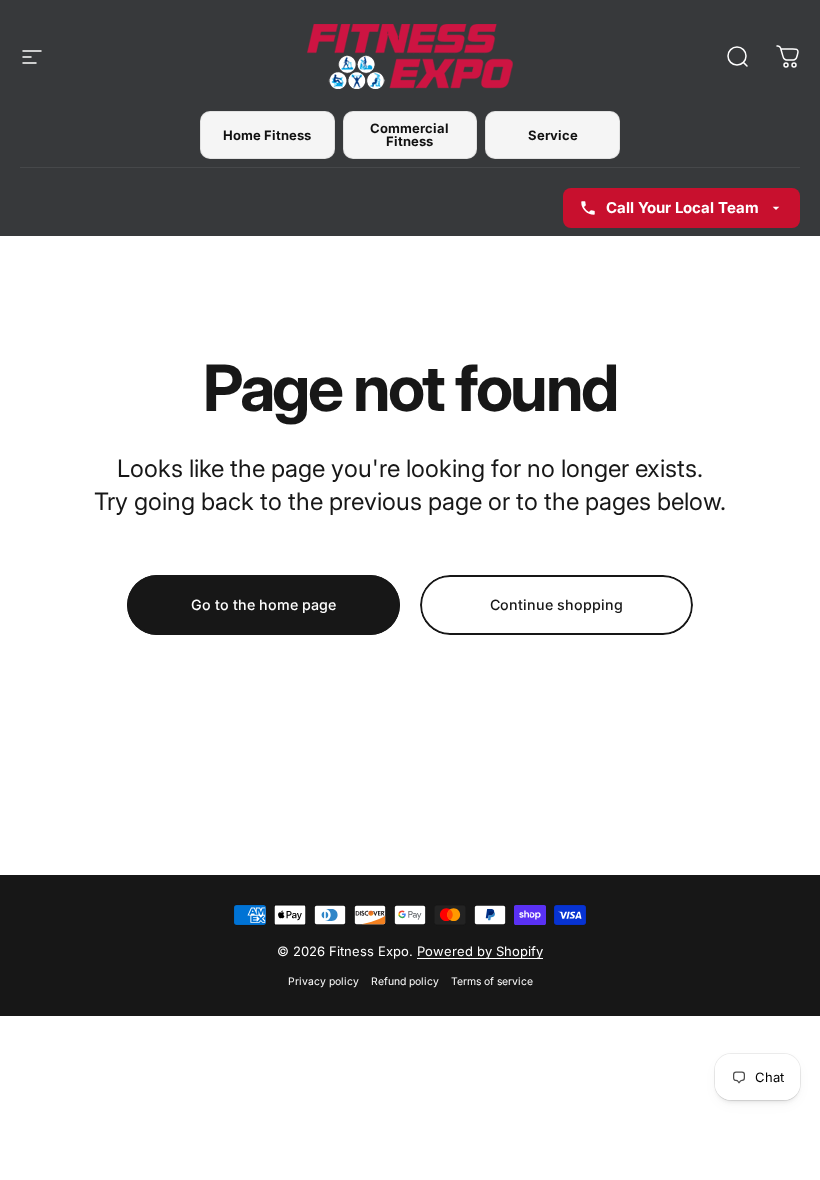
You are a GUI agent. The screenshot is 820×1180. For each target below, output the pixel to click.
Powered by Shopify (480, 951)
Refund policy (405, 981)
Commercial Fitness (409, 134)
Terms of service (492, 981)
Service (553, 135)
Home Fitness (267, 135)
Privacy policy (323, 981)
